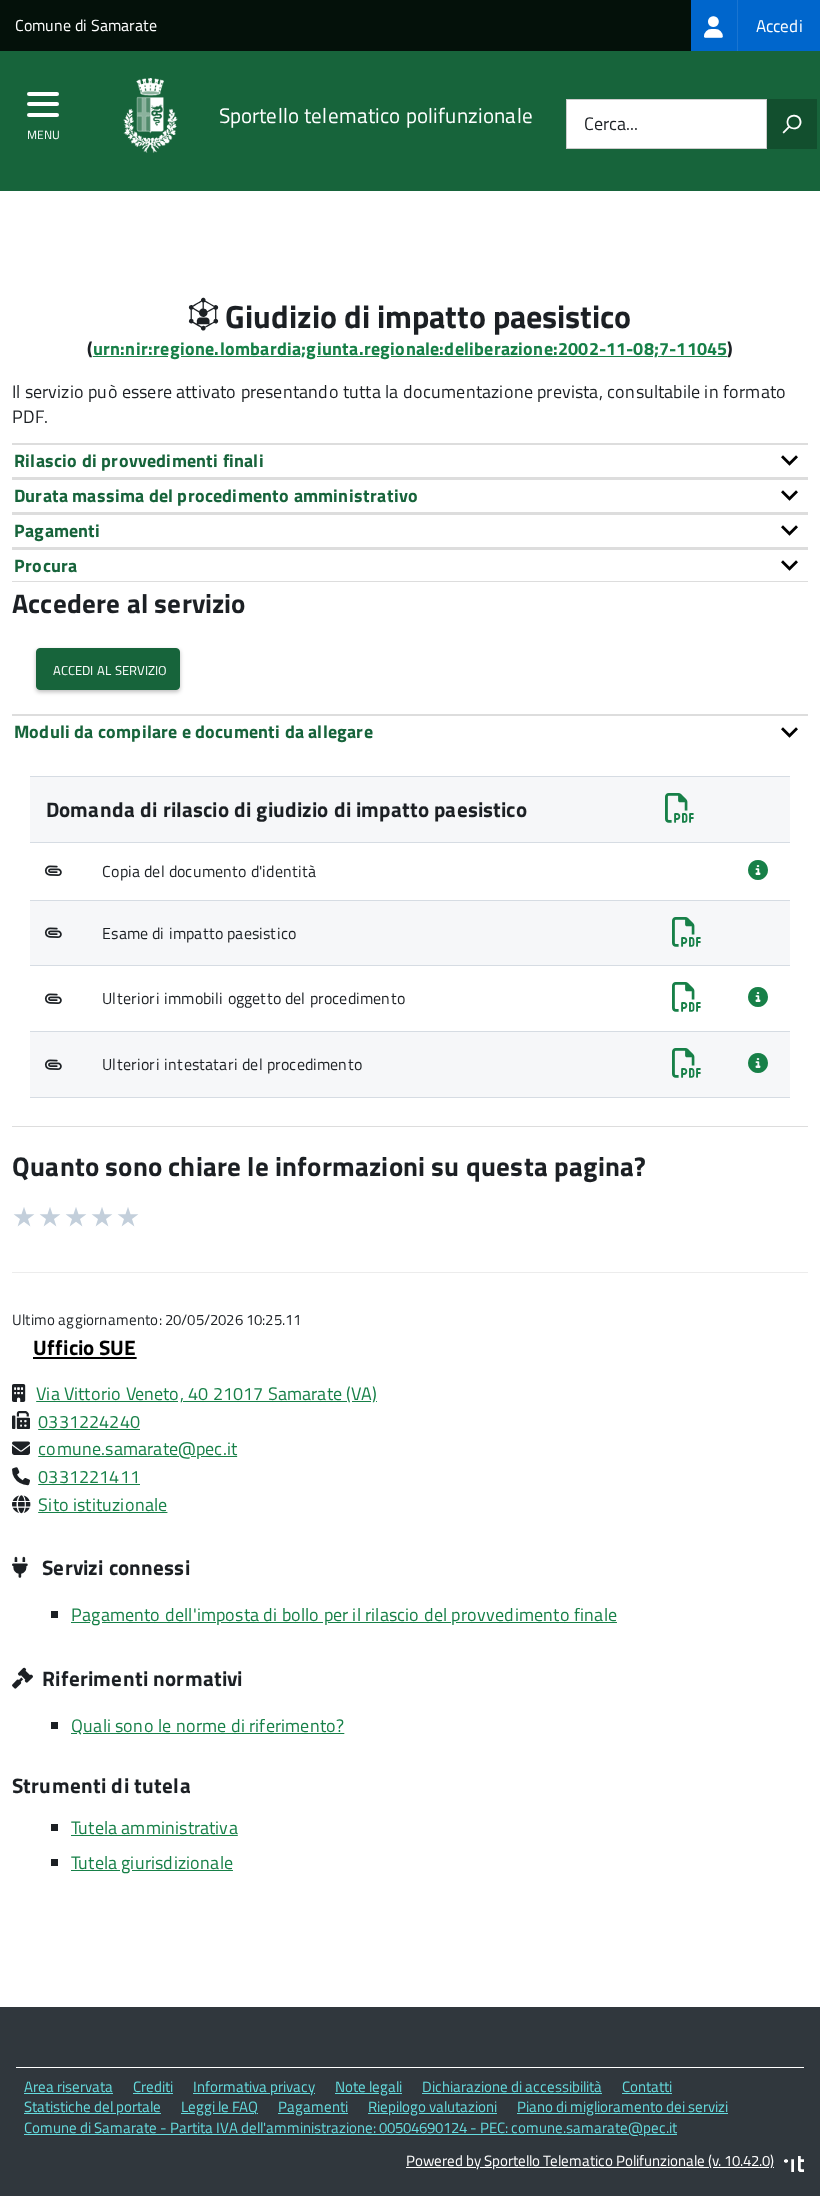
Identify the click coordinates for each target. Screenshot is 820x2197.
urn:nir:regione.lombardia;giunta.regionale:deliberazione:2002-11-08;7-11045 (410, 348)
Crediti (153, 2086)
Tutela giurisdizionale (152, 1862)
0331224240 (89, 1421)
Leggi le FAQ (219, 2106)
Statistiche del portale (92, 2106)
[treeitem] (755, 25)
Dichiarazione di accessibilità (512, 2086)
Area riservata (68, 2086)
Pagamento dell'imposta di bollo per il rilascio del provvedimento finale (344, 1614)
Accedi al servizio (108, 668)
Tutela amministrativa (154, 1827)
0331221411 (89, 1476)
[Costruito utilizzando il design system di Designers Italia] (794, 2166)
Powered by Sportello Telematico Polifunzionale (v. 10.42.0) (590, 2160)
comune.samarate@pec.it (137, 1448)
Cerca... (611, 124)
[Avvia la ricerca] (792, 124)
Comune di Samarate (86, 25)
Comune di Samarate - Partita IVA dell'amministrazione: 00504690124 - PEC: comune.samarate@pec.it (350, 2127)
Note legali (368, 2086)
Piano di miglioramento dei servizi (622, 2106)
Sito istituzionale (102, 1504)
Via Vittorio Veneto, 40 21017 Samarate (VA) (206, 1393)
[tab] (410, 460)
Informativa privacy (254, 2086)
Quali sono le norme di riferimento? (207, 1725)
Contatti (647, 2086)
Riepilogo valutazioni (432, 2106)
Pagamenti (313, 2106)
